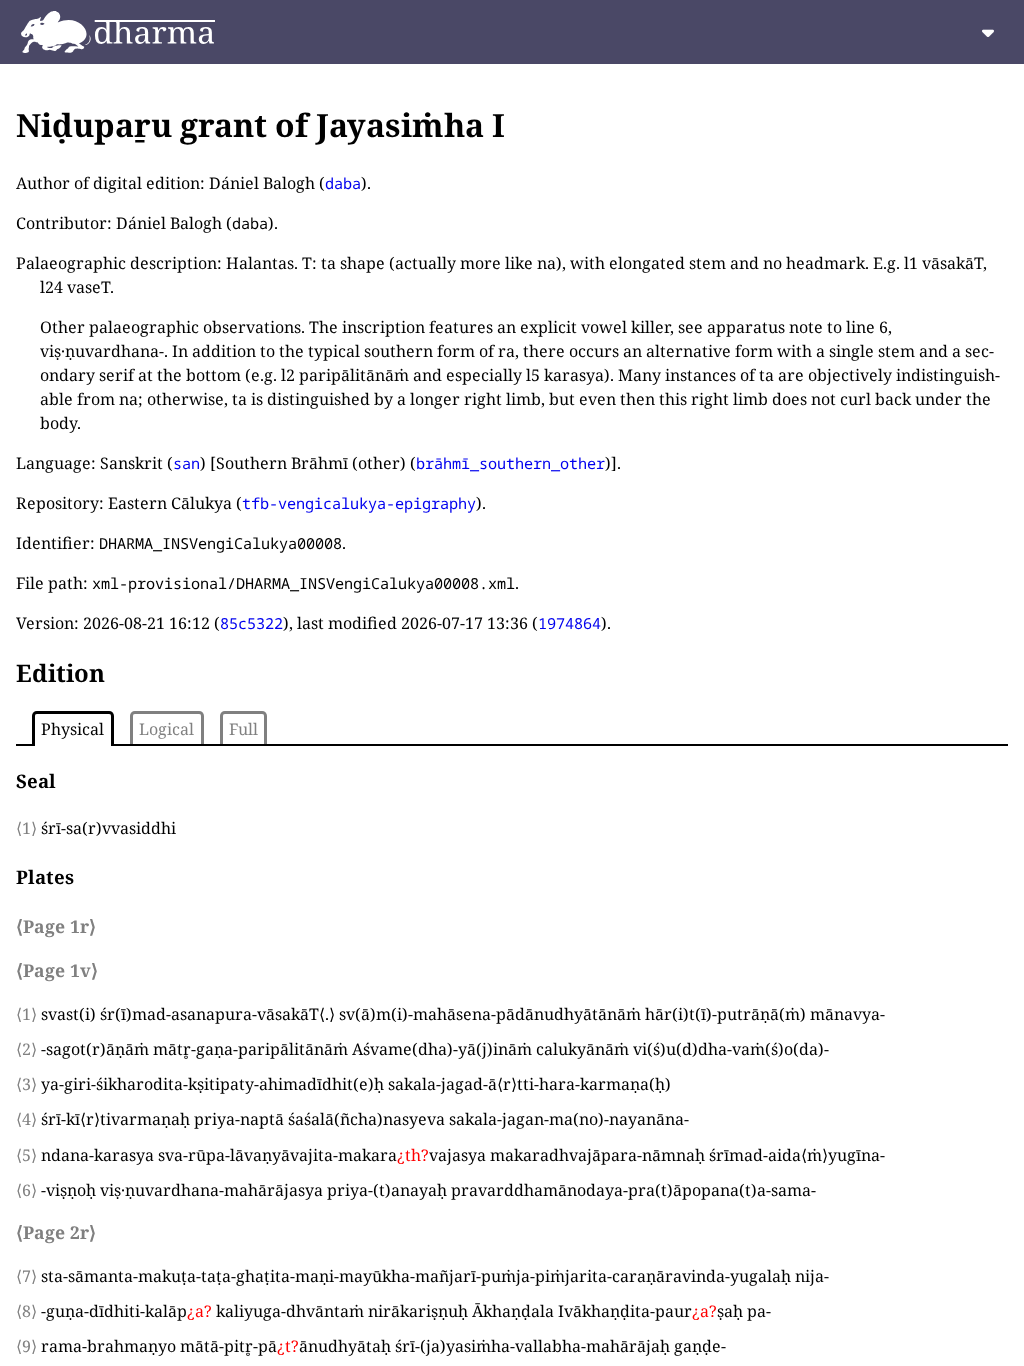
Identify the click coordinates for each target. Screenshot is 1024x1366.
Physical (72, 729)
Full (243, 729)
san (186, 463)
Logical (166, 729)
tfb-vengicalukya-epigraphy (359, 503)
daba (343, 183)
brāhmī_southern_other (510, 463)
